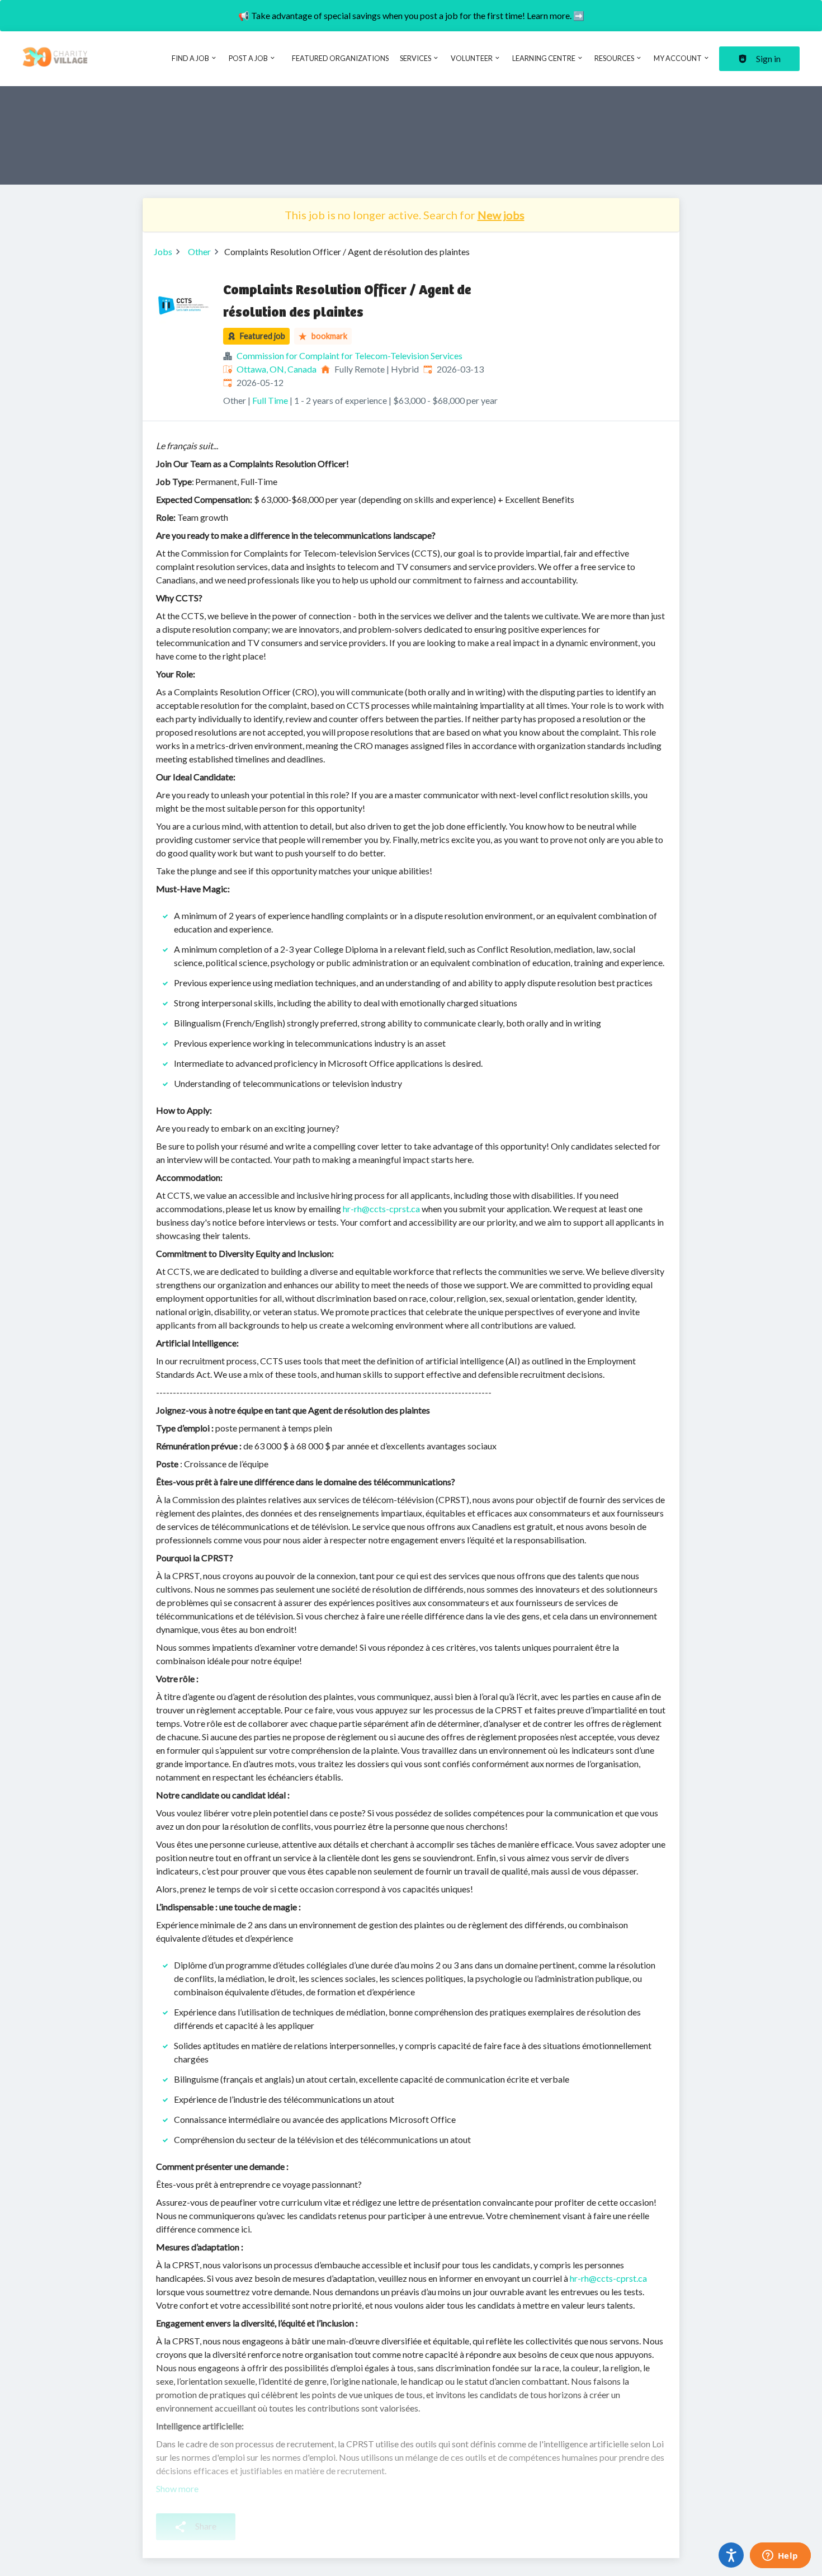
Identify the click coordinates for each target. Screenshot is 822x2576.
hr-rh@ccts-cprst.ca (381, 1209)
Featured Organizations (340, 58)
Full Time (270, 400)
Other (199, 251)
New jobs (501, 215)
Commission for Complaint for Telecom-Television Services (349, 355)
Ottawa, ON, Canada (277, 369)
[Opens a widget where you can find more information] (780, 2556)
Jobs (163, 251)
